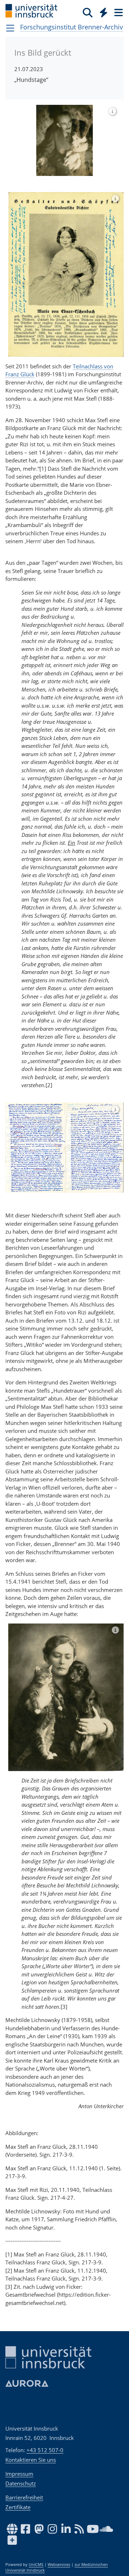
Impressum (19, 2474)
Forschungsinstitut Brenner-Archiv (71, 27)
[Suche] (88, 12)
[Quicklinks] (104, 12)
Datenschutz (21, 2483)
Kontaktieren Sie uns (31, 2460)
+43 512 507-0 (45, 2450)
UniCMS (36, 2565)
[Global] (102, 11)
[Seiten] (118, 12)
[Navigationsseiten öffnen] (10, 28)
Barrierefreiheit (24, 2497)
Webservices (59, 2565)
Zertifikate (18, 2507)
